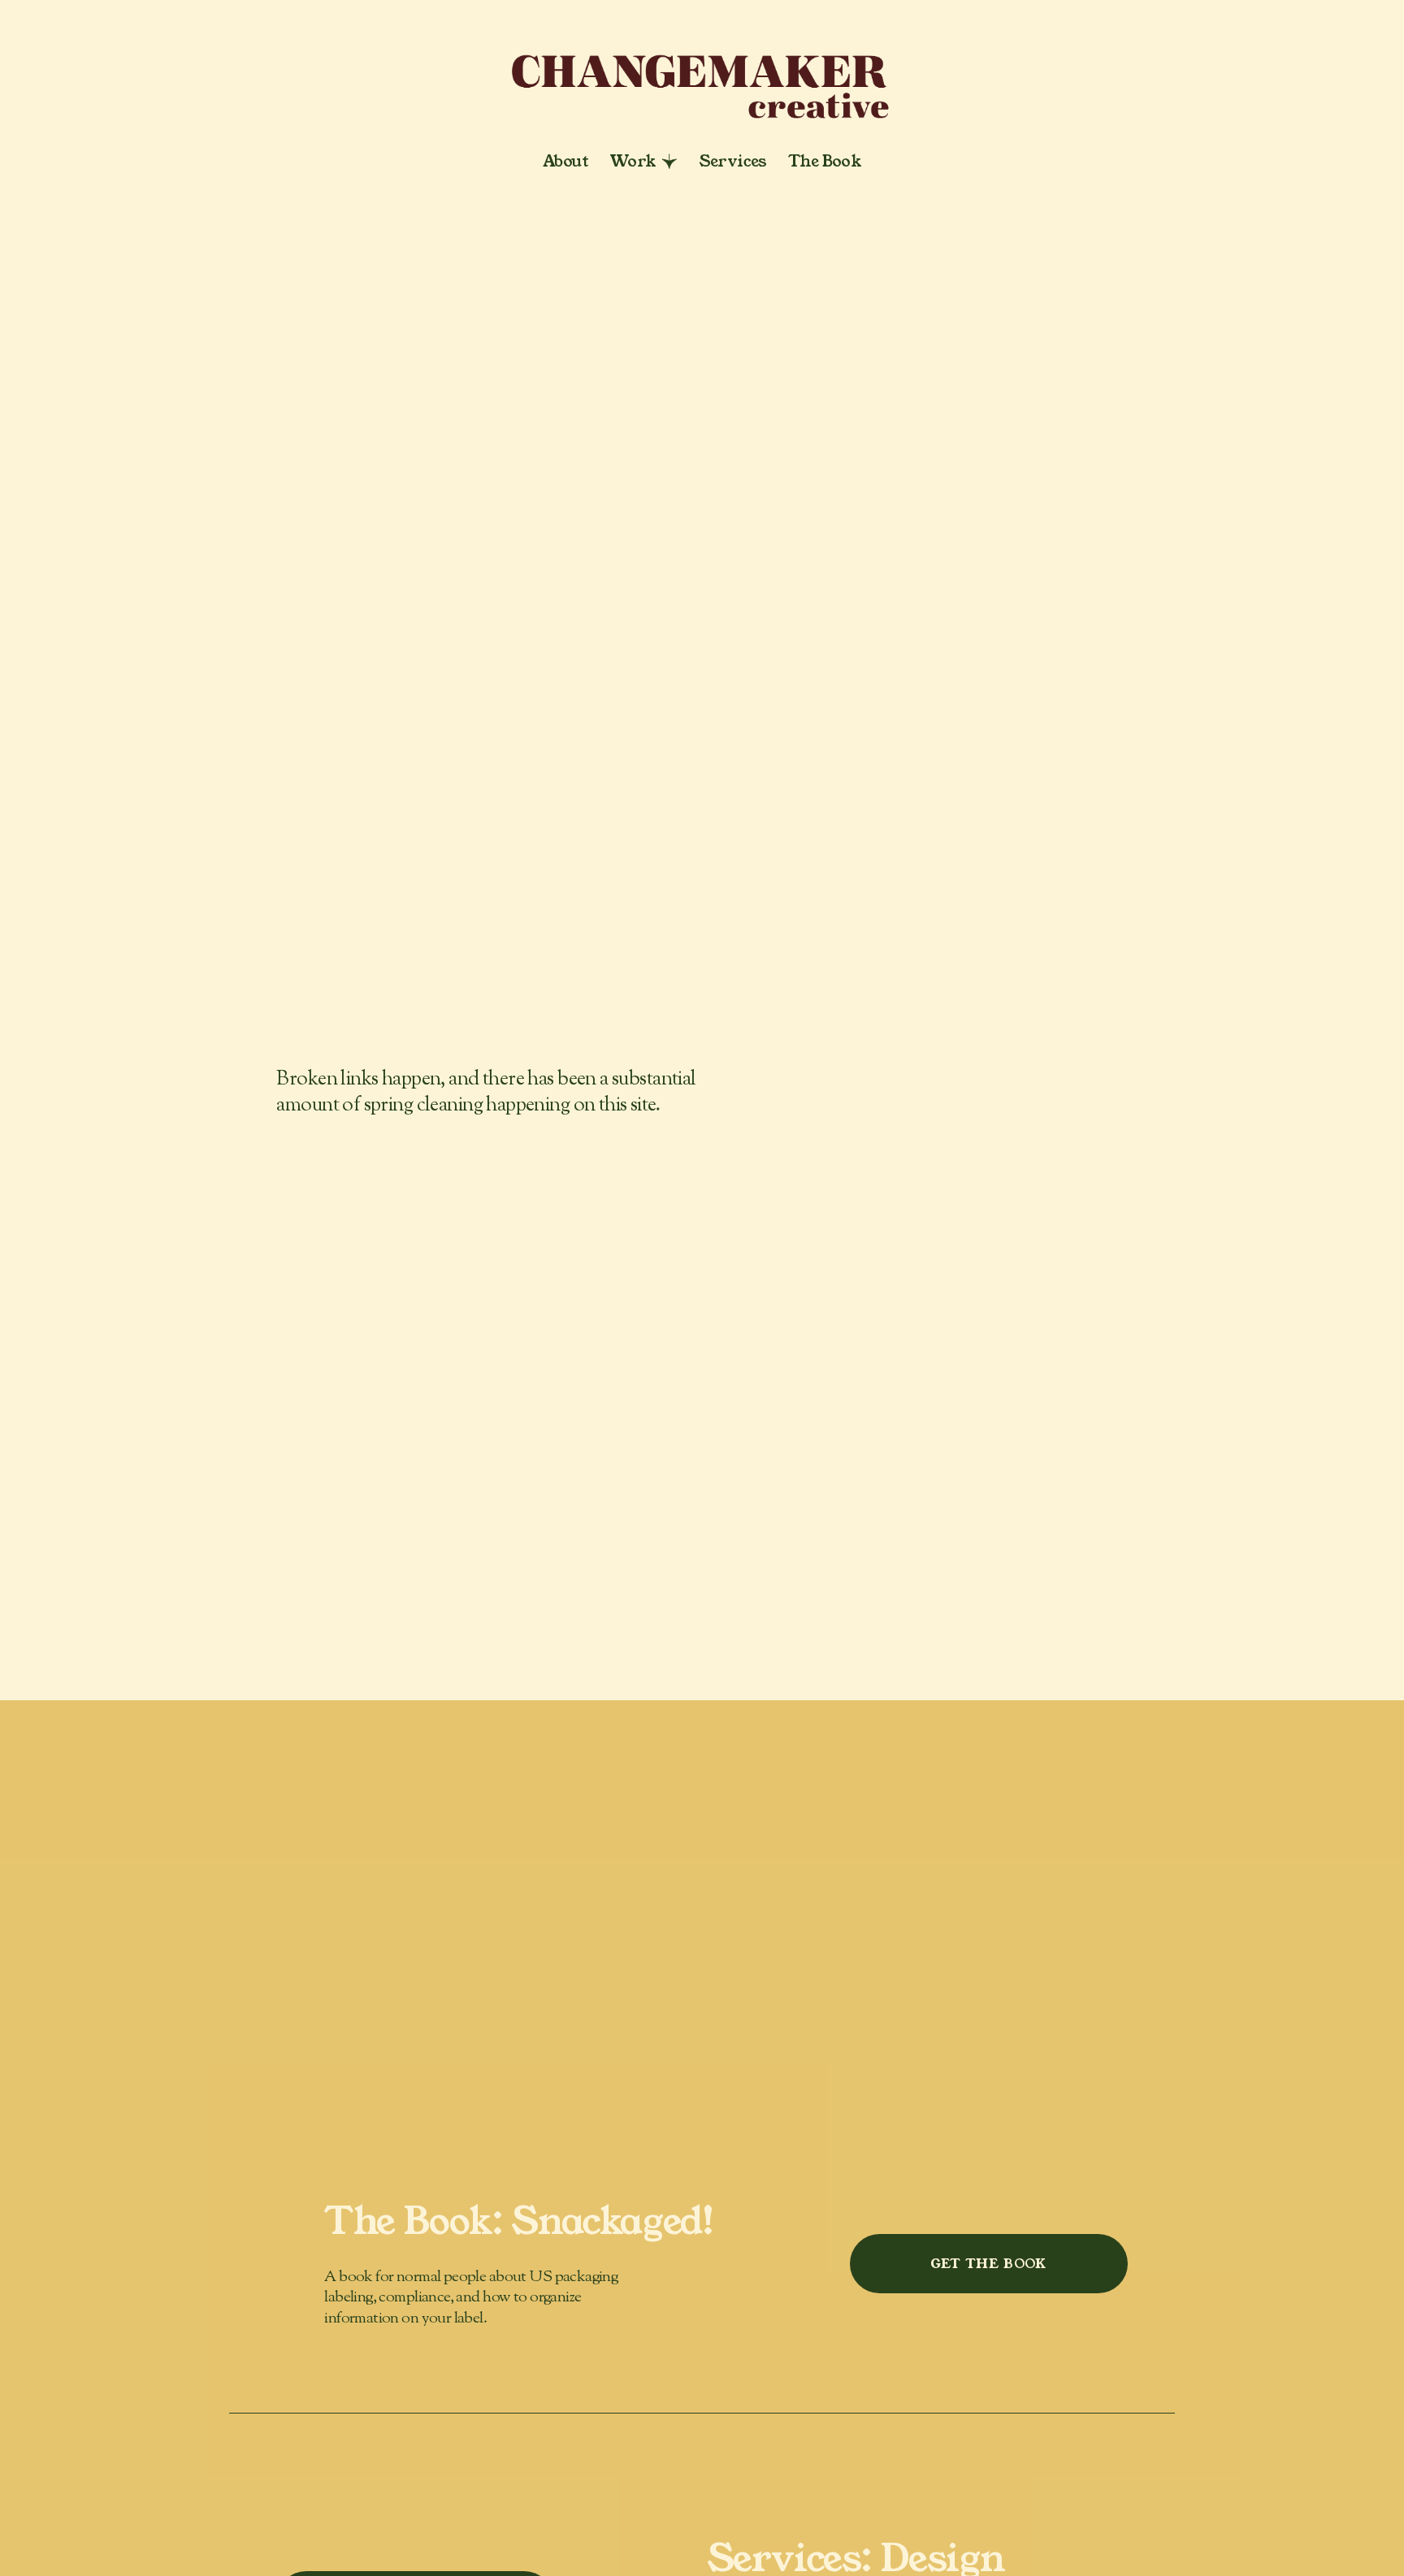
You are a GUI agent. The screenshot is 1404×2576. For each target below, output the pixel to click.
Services (733, 161)
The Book (825, 161)
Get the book (988, 2264)
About (565, 161)
